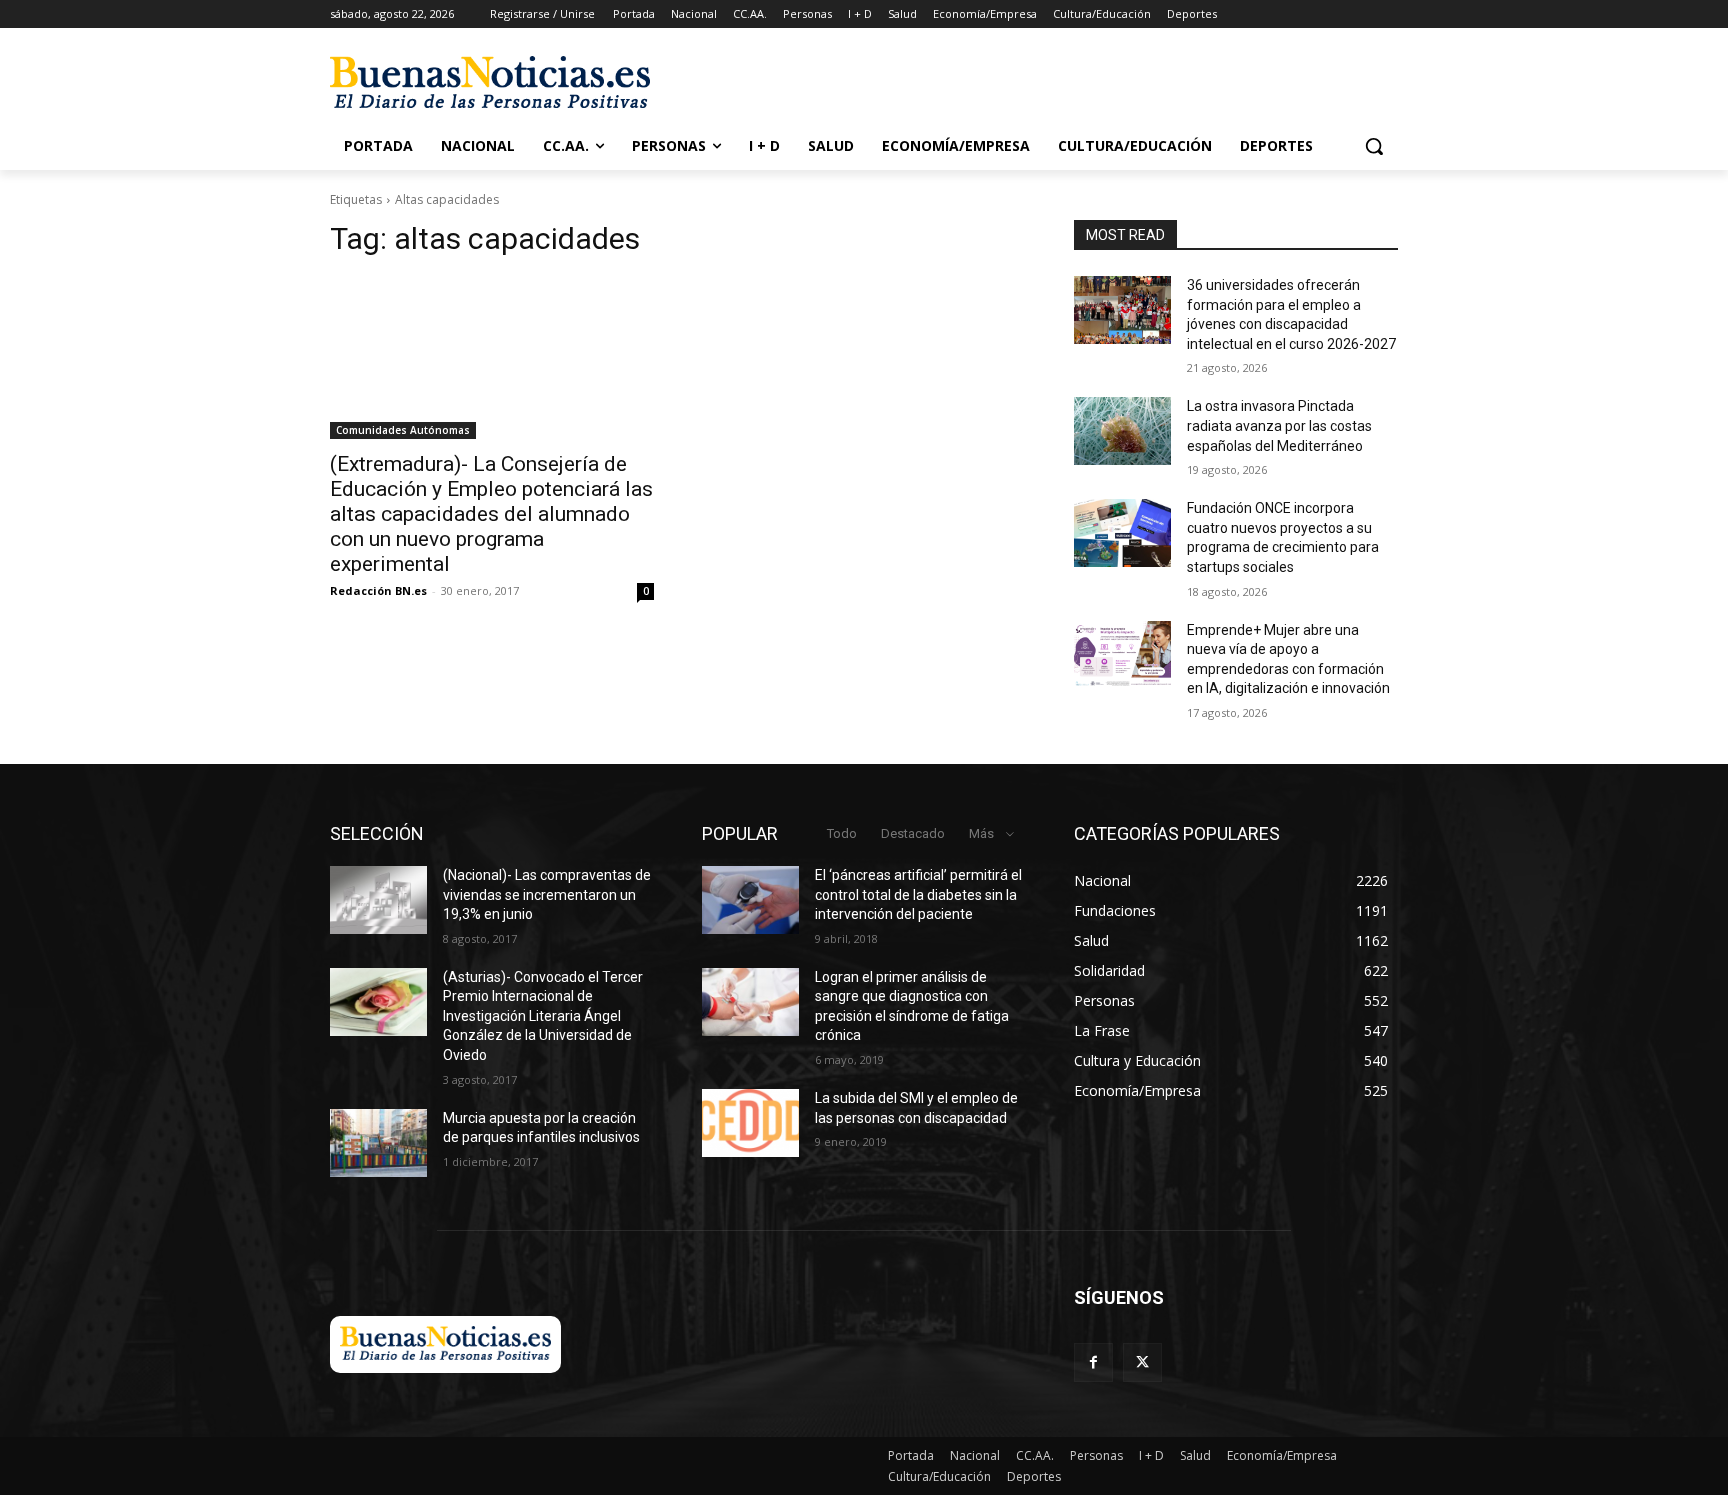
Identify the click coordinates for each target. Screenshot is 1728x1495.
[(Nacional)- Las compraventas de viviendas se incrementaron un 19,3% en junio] (378, 900)
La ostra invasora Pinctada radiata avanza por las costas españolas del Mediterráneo (1279, 425)
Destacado (913, 833)
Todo (842, 833)
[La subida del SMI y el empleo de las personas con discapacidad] (750, 1123)
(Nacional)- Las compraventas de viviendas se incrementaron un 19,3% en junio (547, 894)
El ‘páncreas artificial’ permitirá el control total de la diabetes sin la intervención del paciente (918, 894)
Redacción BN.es (378, 590)
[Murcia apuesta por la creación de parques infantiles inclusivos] (378, 1143)
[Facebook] (1093, 1362)
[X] (1142, 1362)
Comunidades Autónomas (403, 430)
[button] (1374, 146)
